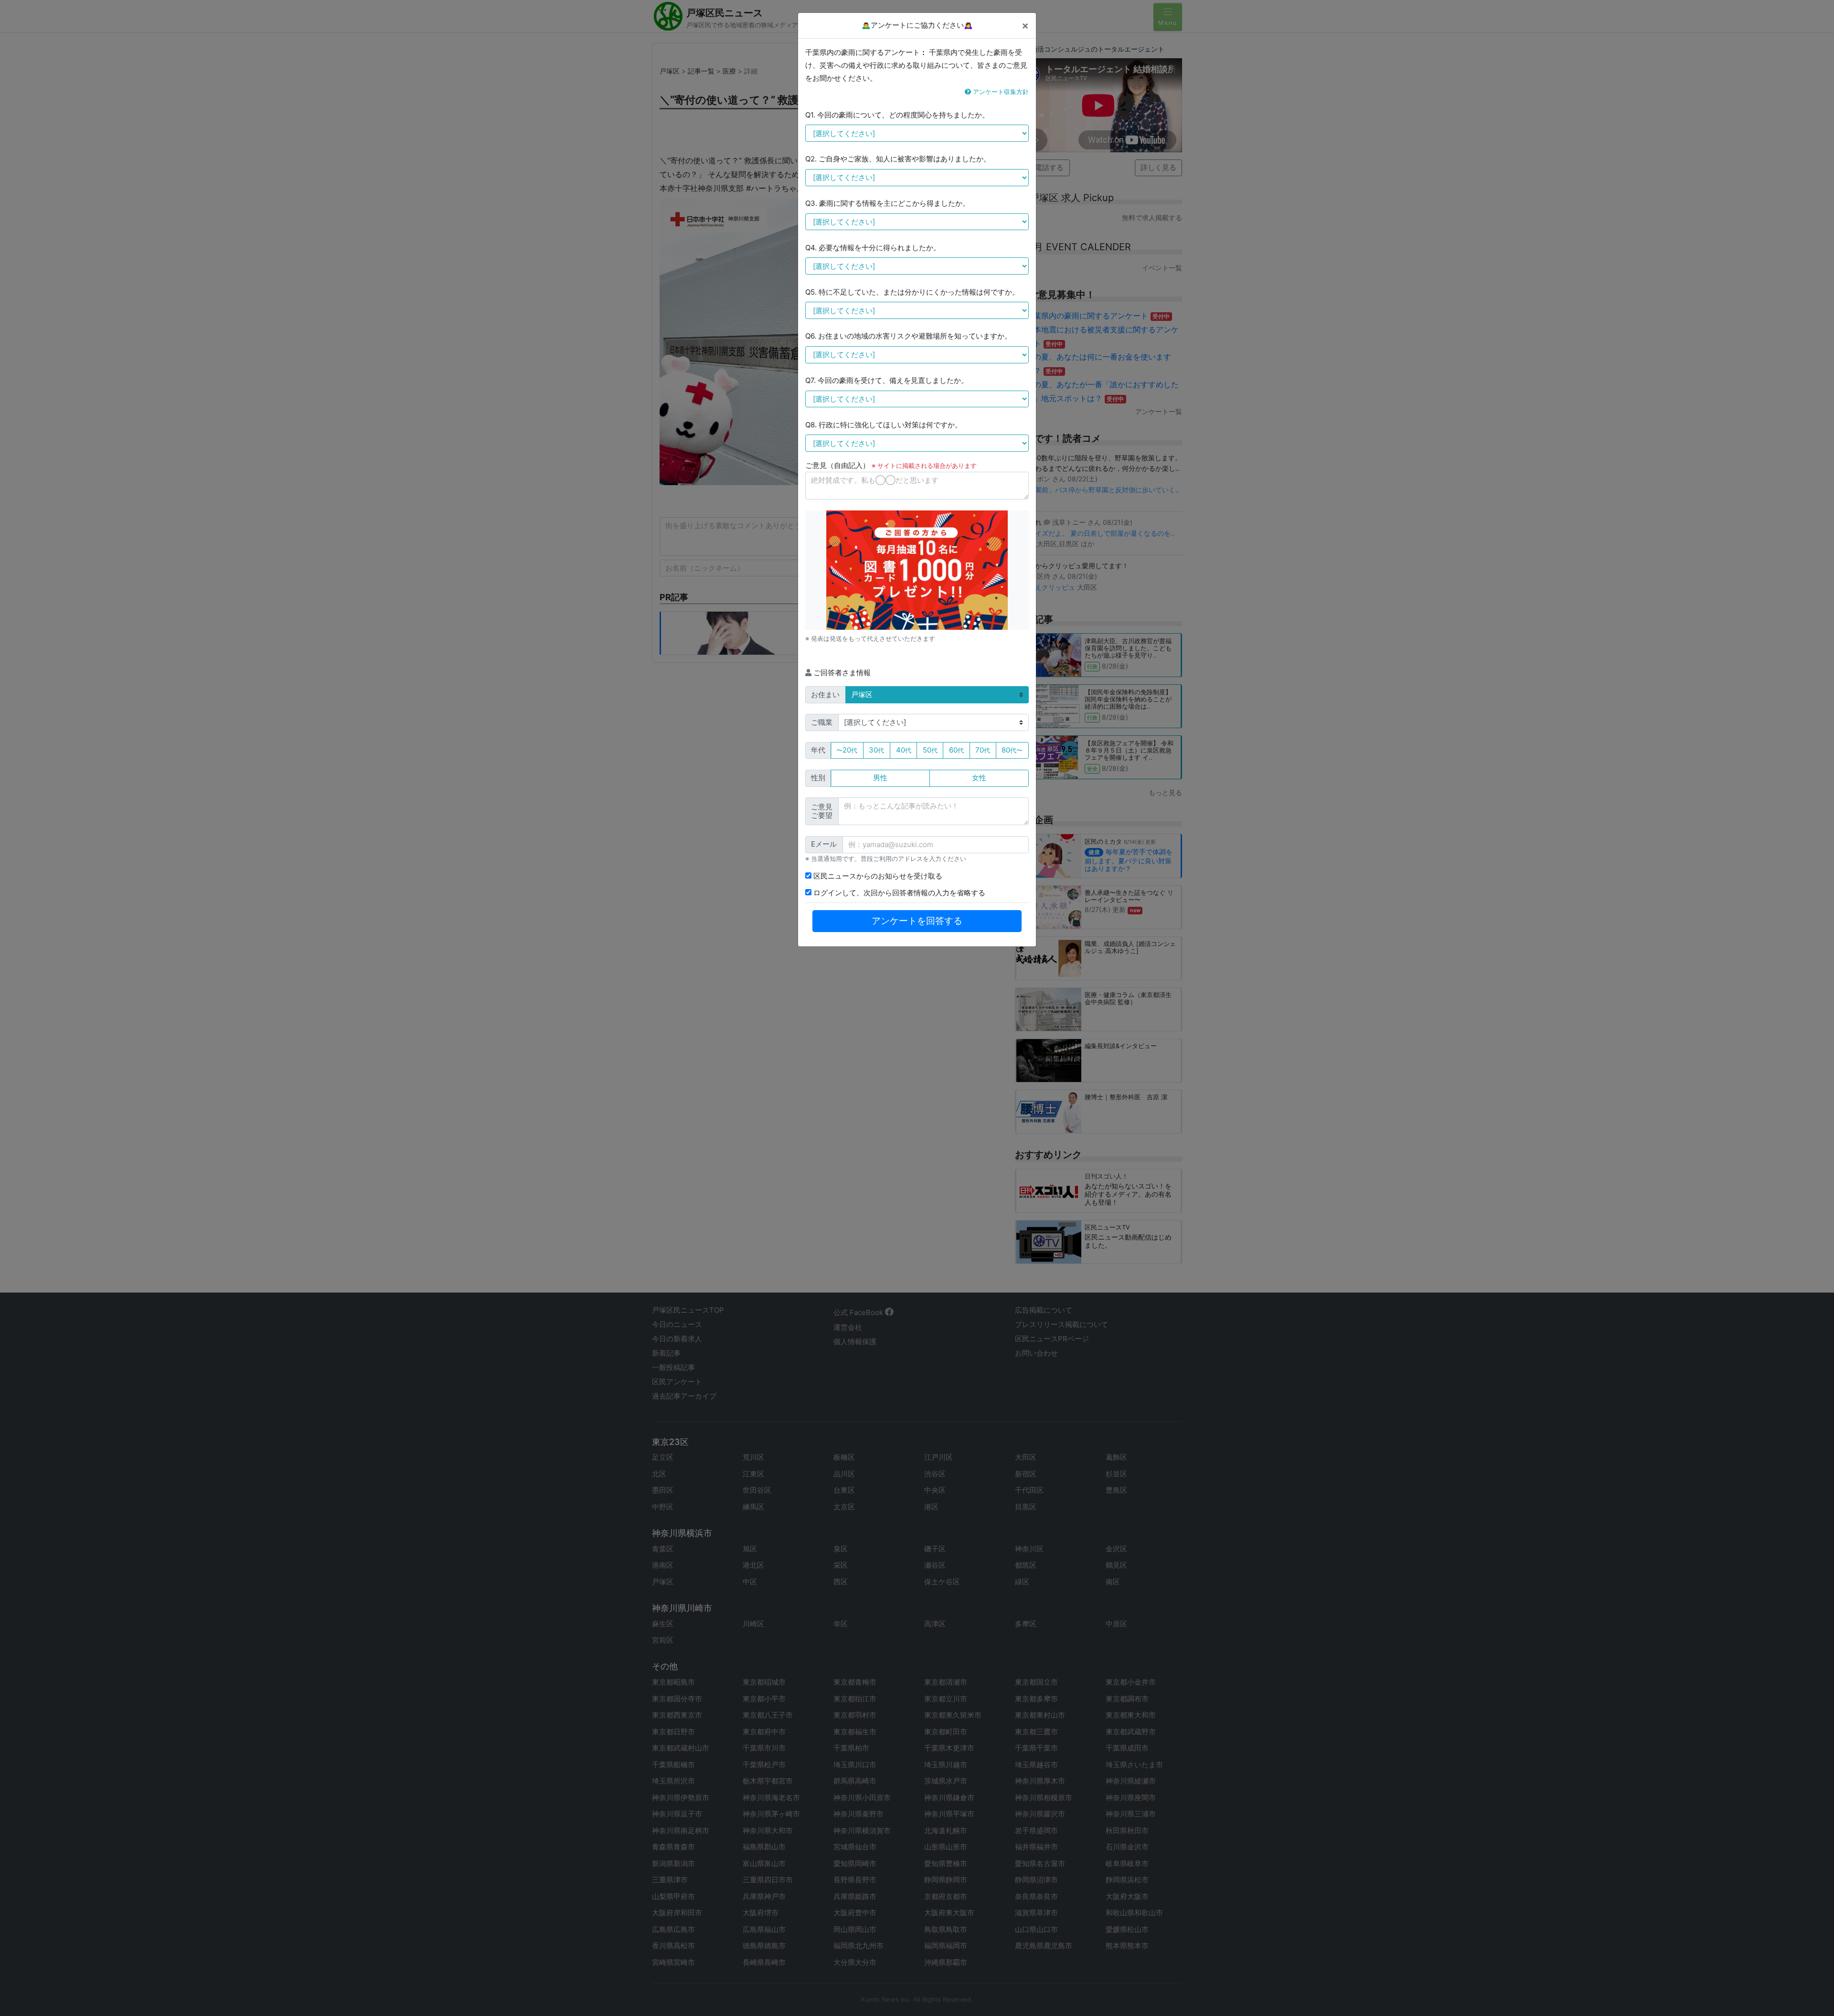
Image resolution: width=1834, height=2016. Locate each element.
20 (847, 750)
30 (876, 750)
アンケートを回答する (917, 921)
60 (956, 750)
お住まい (825, 695)
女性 (979, 778)
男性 (880, 778)
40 (904, 750)
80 (1012, 750)
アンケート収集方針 (1000, 92)
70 (983, 750)
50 (930, 750)
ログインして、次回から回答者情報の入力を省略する (898, 893)
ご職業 (822, 722)
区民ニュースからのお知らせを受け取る (877, 876)
